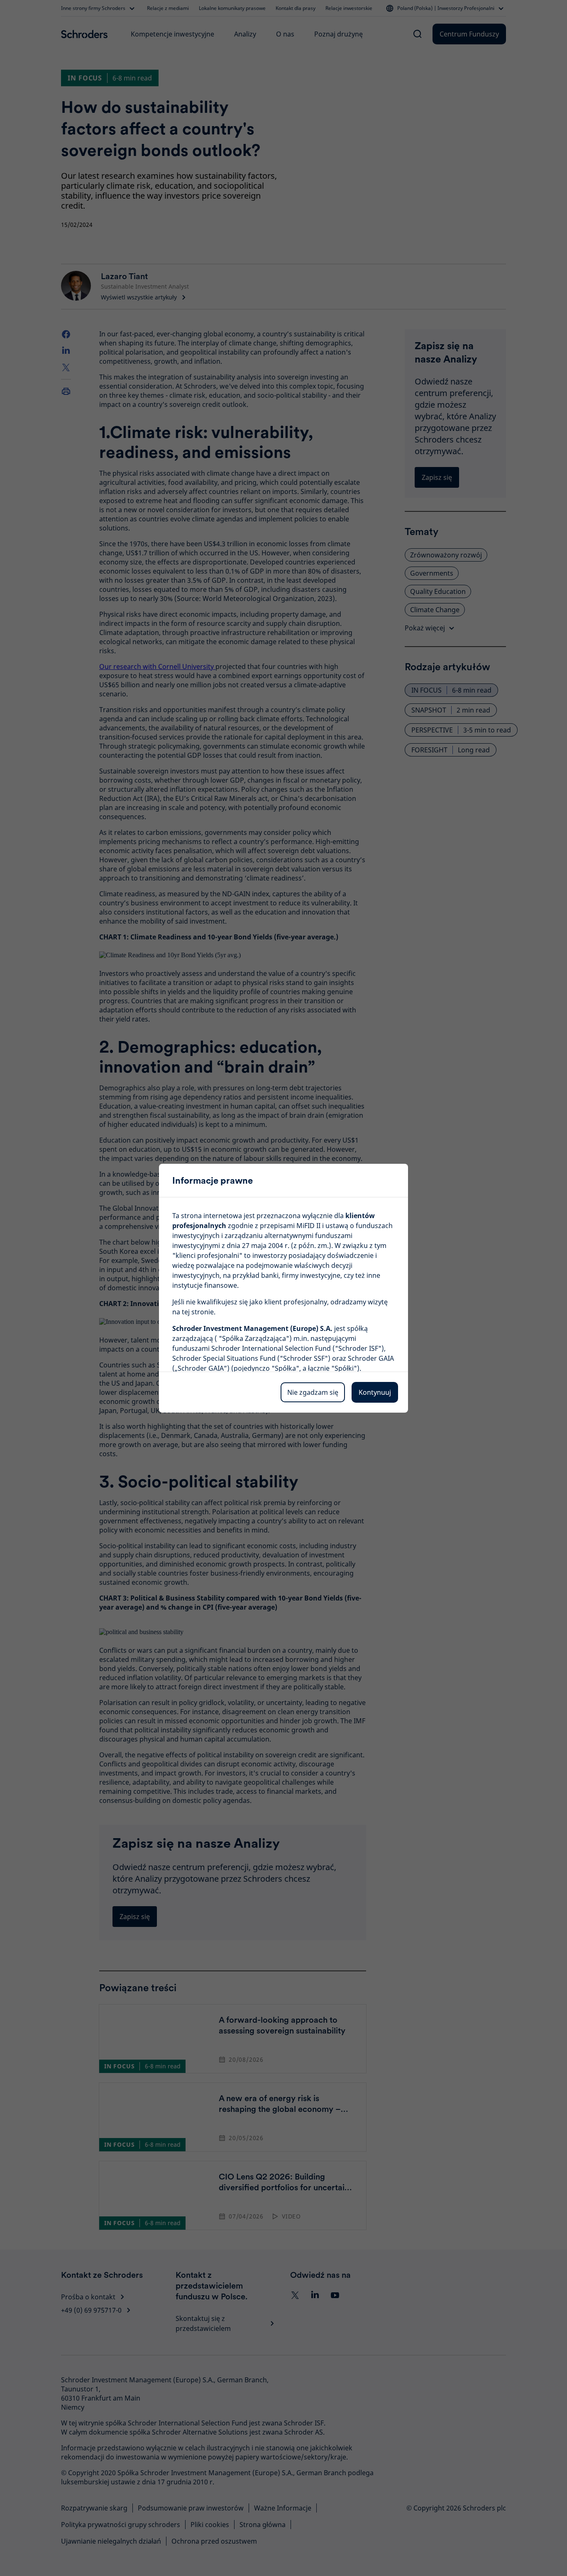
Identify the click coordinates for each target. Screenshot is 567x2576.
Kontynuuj (375, 1392)
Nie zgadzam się (313, 1392)
